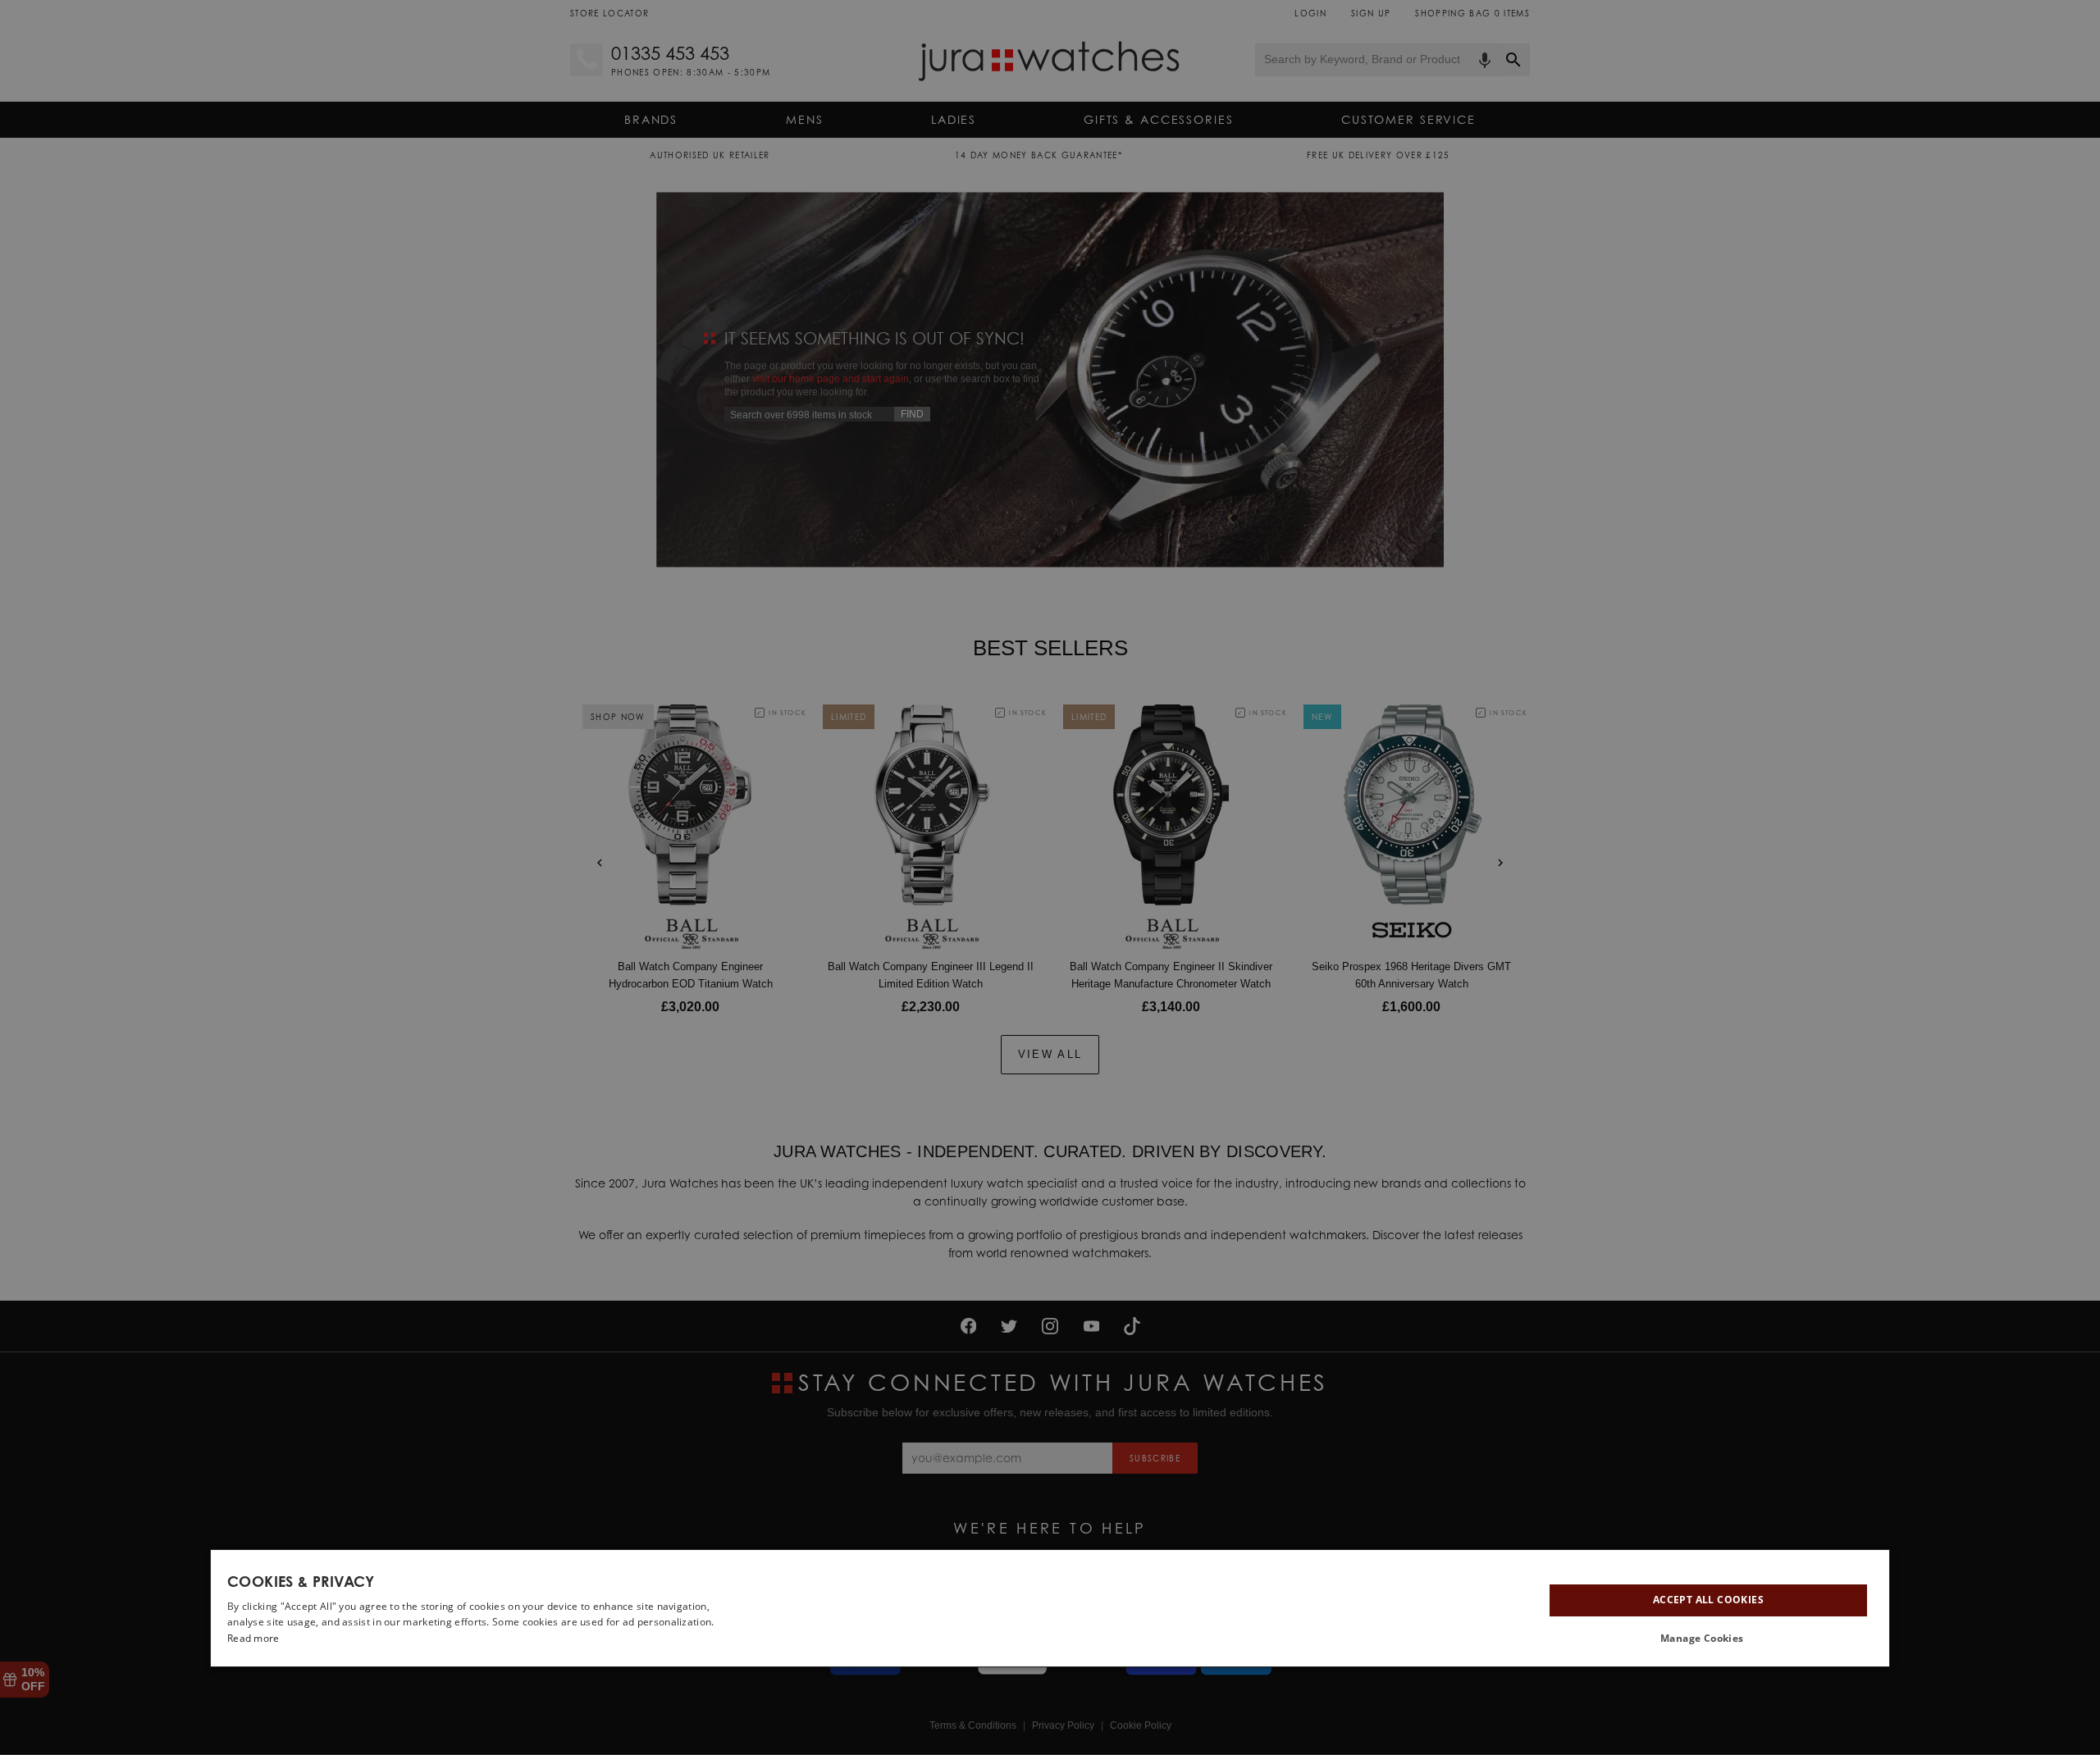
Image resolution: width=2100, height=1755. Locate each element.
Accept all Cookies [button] (1708, 1600)
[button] (1708, 1639)
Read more (253, 1638)
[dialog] (1050, 1608)
